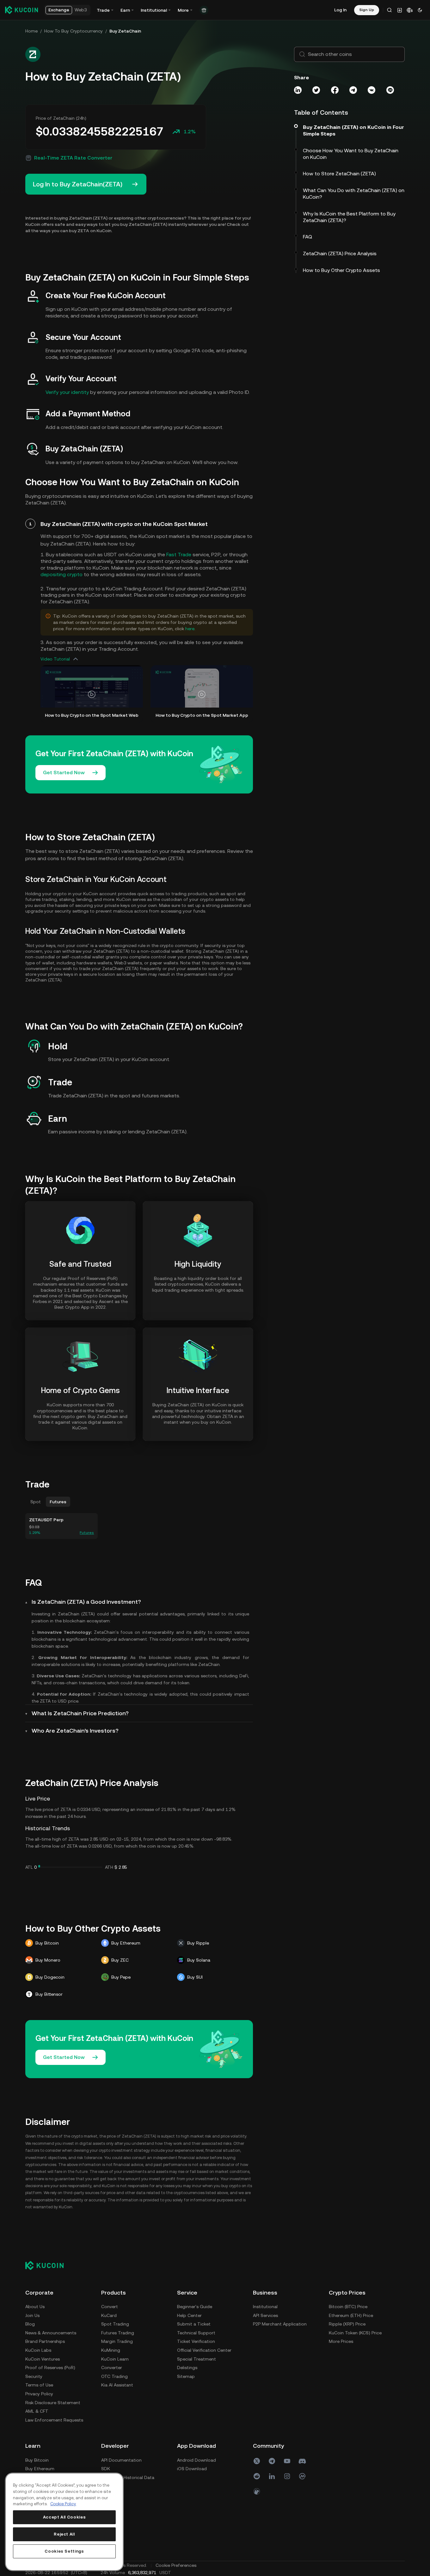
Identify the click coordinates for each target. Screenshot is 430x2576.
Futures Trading (118, 2333)
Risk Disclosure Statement (53, 2403)
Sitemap (186, 2376)
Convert (110, 2307)
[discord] (302, 2461)
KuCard (109, 2315)
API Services (265, 2315)
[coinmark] (302, 2476)
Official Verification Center (204, 2350)
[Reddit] (257, 2476)
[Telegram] (272, 2461)
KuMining (111, 2350)
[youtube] (287, 2461)
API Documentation (121, 2460)
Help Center (189, 2315)
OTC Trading (114, 2376)
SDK (106, 2469)
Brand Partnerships (45, 2341)
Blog (30, 2324)
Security (34, 2376)
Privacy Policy (39, 2394)
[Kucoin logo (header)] (21, 10)
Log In (340, 10)
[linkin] (272, 2476)
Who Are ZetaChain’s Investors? (75, 1731)
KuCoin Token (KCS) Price (355, 2333)
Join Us (32, 2315)
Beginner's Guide (195, 2307)
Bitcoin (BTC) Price (348, 2307)
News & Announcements (51, 2333)
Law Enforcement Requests (54, 2420)
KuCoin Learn (115, 2359)
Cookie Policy (63, 2504)
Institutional (265, 2307)
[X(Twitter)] (257, 2461)
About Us (35, 2307)
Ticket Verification (196, 2341)
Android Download (197, 2460)
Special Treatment (197, 2359)
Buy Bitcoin (37, 2460)
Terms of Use (39, 2385)
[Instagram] (287, 2476)
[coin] (257, 2491)
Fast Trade (179, 555)
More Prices (341, 2341)
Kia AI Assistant (117, 2385)
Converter (112, 2368)
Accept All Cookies (64, 2517)
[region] (64, 2522)
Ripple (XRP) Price (347, 2324)
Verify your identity (67, 392)
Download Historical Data (128, 2477)
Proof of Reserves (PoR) (50, 2368)
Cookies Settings (64, 2551)
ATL (29, 1867)
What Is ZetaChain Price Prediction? (80, 1713)
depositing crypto (61, 574)
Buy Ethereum (40, 2469)
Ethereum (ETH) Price (351, 2315)
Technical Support (196, 2333)
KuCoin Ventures (43, 2359)
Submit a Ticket (194, 2324)
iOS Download (192, 2469)
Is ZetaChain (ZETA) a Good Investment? (86, 1602)
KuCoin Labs (38, 2350)
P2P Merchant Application (280, 2324)
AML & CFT (37, 2411)
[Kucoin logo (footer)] (48, 2265)
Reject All (64, 2534)
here (190, 629)
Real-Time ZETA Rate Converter (73, 158)
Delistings (187, 2368)
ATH (109, 1867)
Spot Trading (115, 2324)
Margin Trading (117, 2341)
